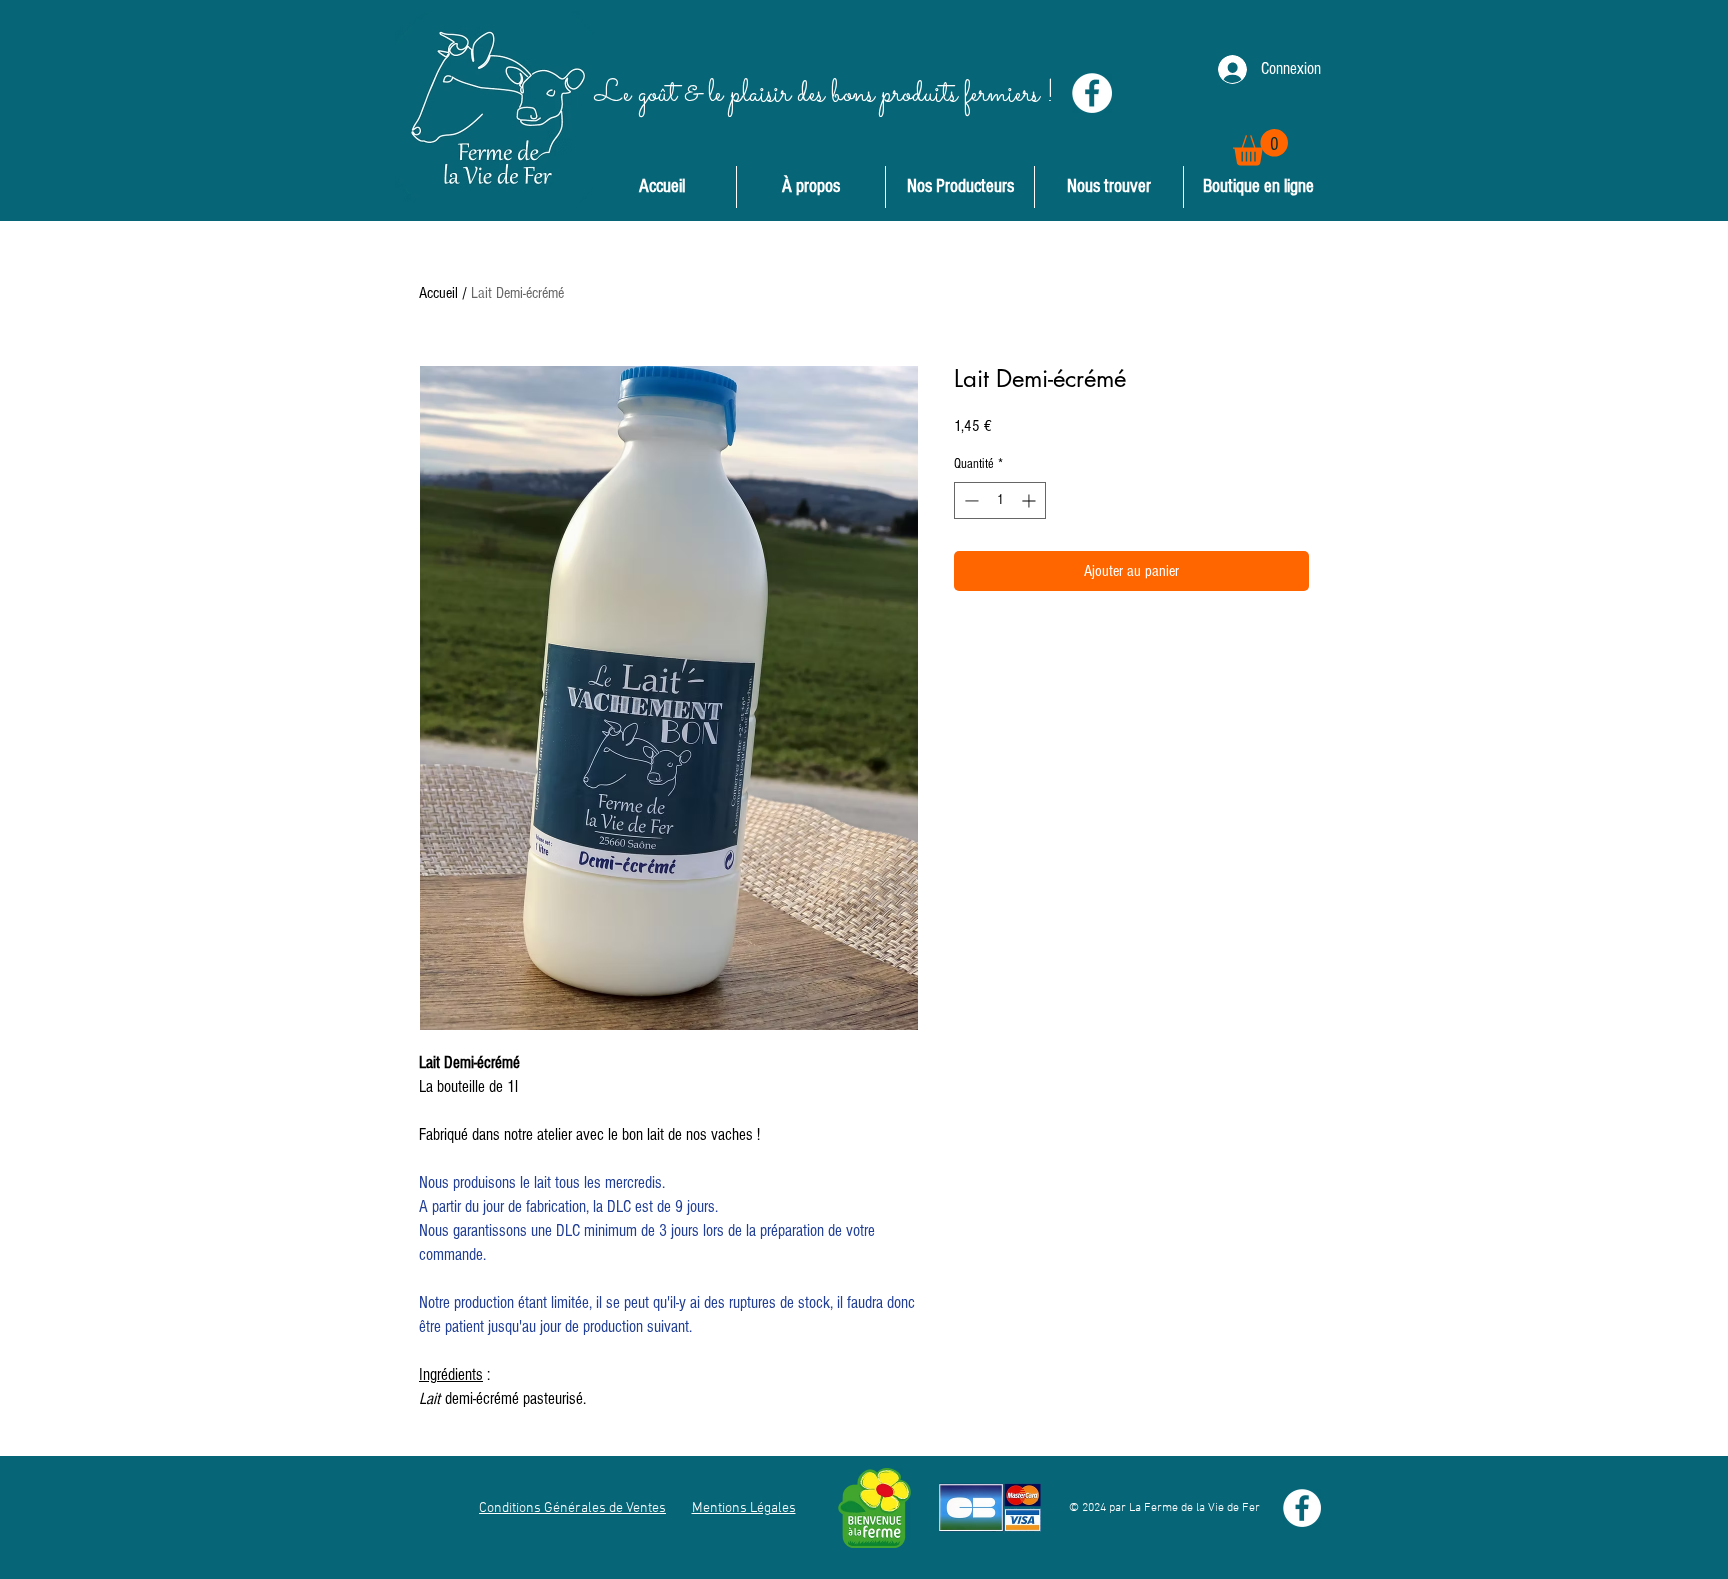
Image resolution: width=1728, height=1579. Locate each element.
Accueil (438, 293)
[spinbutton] (1000, 500)
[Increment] (1030, 500)
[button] (1260, 147)
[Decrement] (969, 500)
